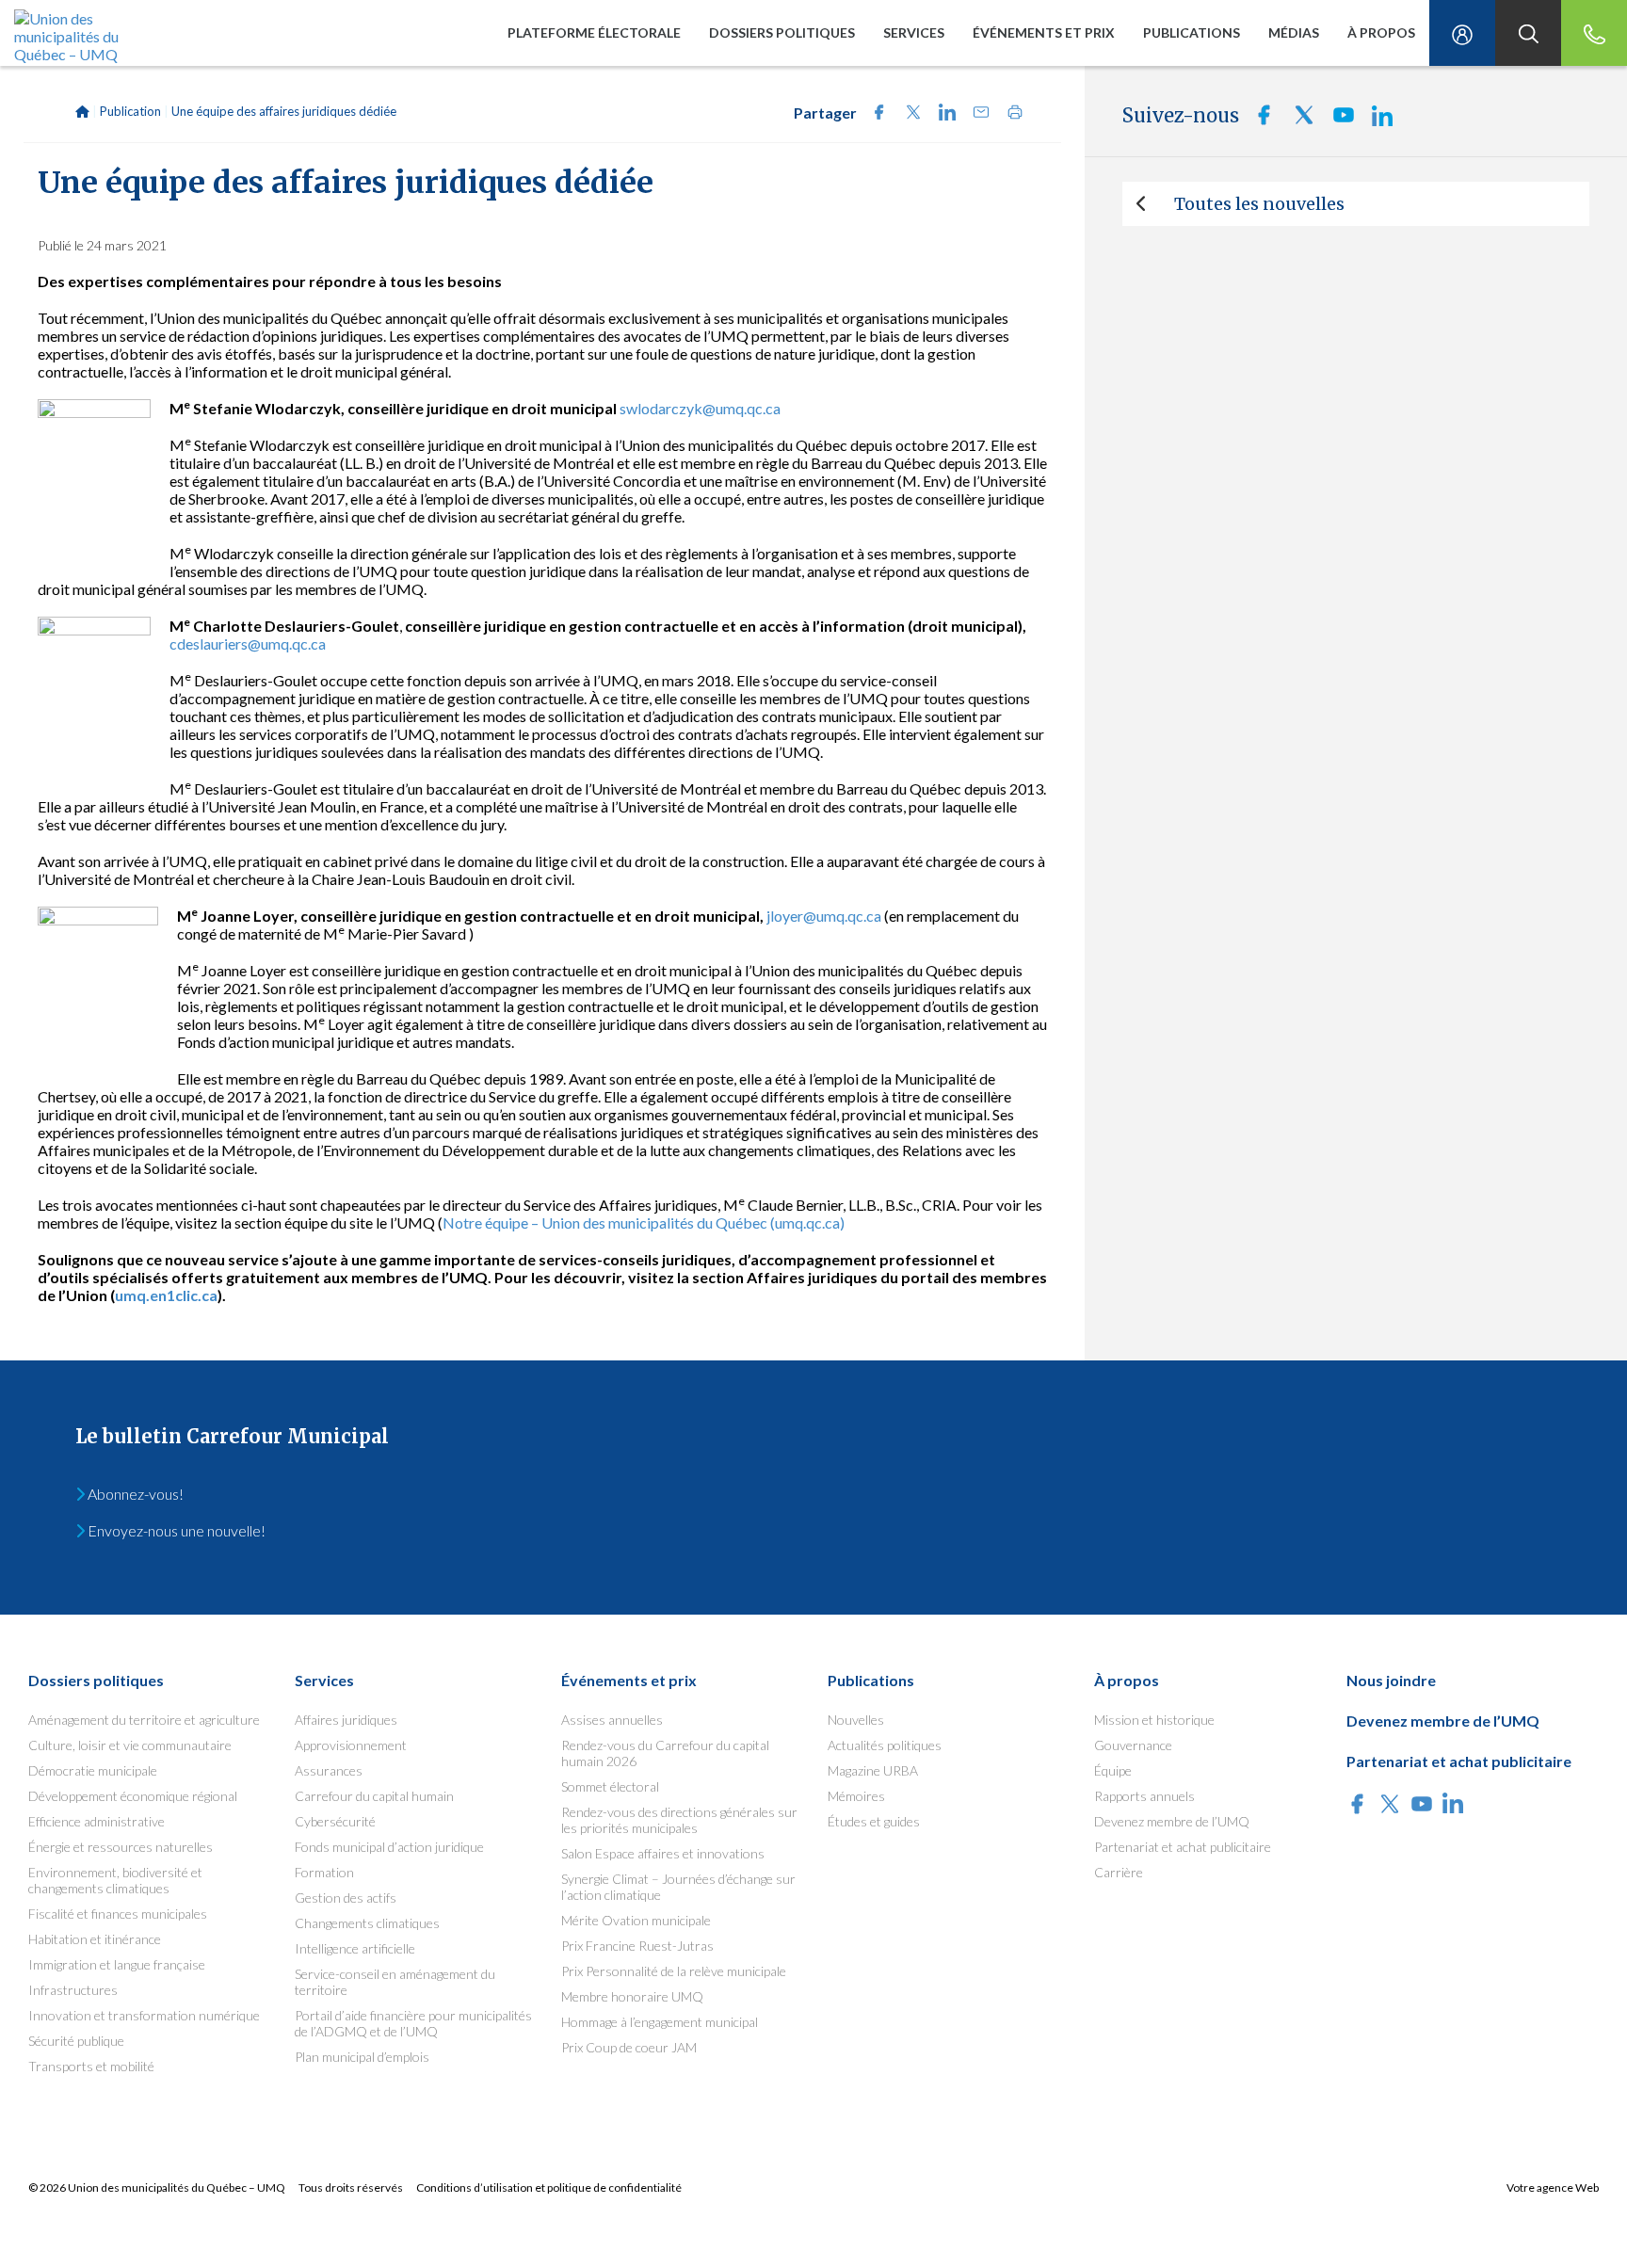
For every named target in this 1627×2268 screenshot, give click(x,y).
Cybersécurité (335, 1821)
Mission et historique (1154, 1720)
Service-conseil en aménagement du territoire (395, 1982)
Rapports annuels (1144, 1796)
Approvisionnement (351, 1745)
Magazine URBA (873, 1770)
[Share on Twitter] (908, 114)
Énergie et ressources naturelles (121, 1847)
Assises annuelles (612, 1720)
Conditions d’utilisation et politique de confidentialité (549, 2188)
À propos (1381, 32)
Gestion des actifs (346, 1898)
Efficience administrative (97, 1821)
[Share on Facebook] (874, 114)
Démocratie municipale (93, 1770)
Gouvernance (1133, 1745)
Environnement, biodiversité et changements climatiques (115, 1880)
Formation (324, 1872)
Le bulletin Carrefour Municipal (232, 1436)
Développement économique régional (133, 1796)
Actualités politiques (885, 1745)
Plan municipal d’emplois (362, 2057)
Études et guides (874, 1821)
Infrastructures (73, 1990)
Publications (1192, 32)
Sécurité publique (76, 2041)
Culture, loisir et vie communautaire (130, 1745)
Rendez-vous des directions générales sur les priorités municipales (679, 1820)
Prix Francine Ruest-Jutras (637, 1946)
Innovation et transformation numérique (144, 2015)
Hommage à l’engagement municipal (660, 2022)
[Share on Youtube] (1338, 120)
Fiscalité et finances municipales (118, 1914)
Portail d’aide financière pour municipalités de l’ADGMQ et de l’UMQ (413, 2023)
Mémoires (856, 1796)
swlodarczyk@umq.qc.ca (700, 408)
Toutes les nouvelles (1259, 204)
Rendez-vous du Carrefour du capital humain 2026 (665, 1753)
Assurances (329, 1770)
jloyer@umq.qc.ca (824, 916)
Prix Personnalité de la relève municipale (674, 1971)
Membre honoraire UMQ (632, 1996)
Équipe (1113, 1770)
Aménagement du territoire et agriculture (144, 1720)
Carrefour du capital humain (374, 1796)
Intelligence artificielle (355, 1948)
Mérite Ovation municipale (636, 1920)
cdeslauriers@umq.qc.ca (248, 643)
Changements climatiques (367, 1923)
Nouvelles (856, 1720)
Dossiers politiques (782, 32)
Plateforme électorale (594, 32)
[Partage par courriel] (975, 114)
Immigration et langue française (117, 1964)
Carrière (1119, 1872)
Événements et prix (1044, 32)
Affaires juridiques (346, 1720)
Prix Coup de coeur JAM (629, 2047)
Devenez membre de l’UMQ (1172, 1821)
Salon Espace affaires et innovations (663, 1853)
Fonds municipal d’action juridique (389, 1847)
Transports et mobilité (91, 2066)
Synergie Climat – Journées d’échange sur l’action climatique (678, 1887)
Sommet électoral (610, 1786)
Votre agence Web (1553, 2188)
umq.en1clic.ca (166, 1295)
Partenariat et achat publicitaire (1183, 1847)
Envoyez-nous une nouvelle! (175, 1530)
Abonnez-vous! (134, 1494)
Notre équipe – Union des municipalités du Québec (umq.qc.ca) (644, 1222)
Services (914, 32)
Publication (130, 111)
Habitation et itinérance (95, 1939)
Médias (1294, 32)
